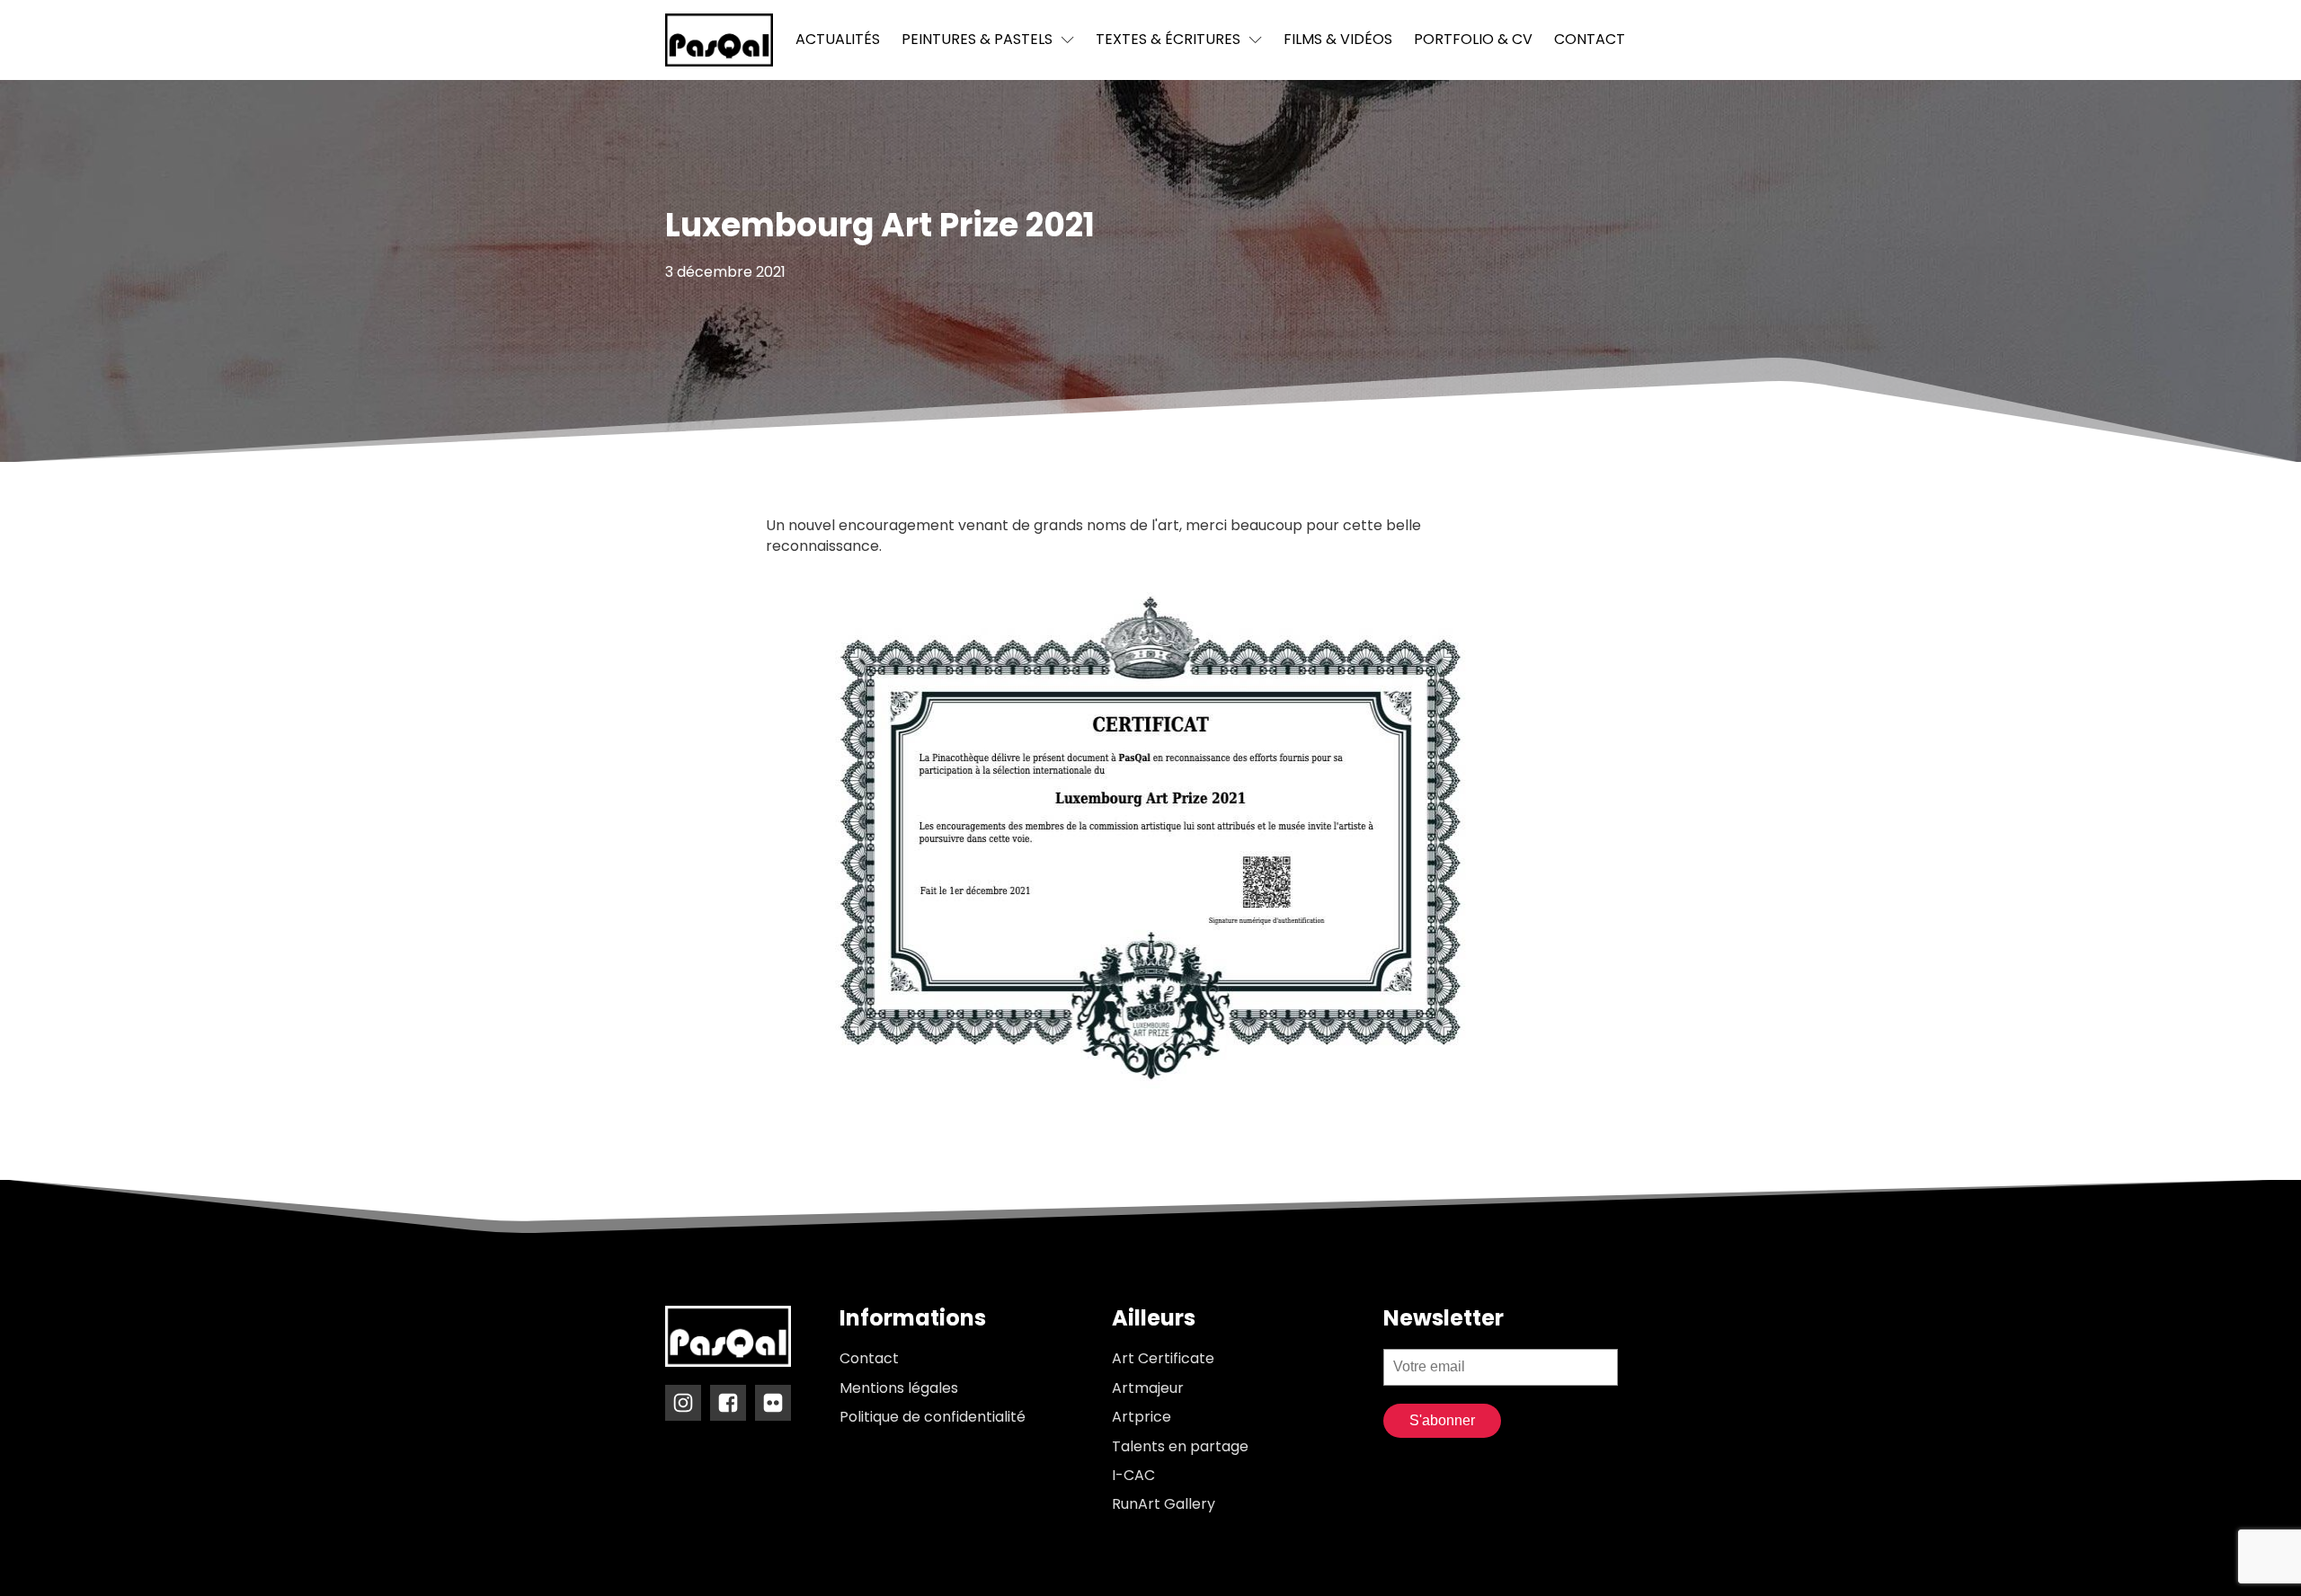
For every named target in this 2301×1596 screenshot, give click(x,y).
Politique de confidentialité (933, 1417)
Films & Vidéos (1338, 39)
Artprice (1142, 1417)
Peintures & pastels (977, 39)
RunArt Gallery (1164, 1504)
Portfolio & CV (1473, 39)
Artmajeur (1148, 1388)
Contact (1590, 39)
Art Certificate (1163, 1359)
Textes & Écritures (1168, 39)
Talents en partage (1180, 1447)
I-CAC (1133, 1476)
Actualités (838, 39)
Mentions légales (899, 1388)
